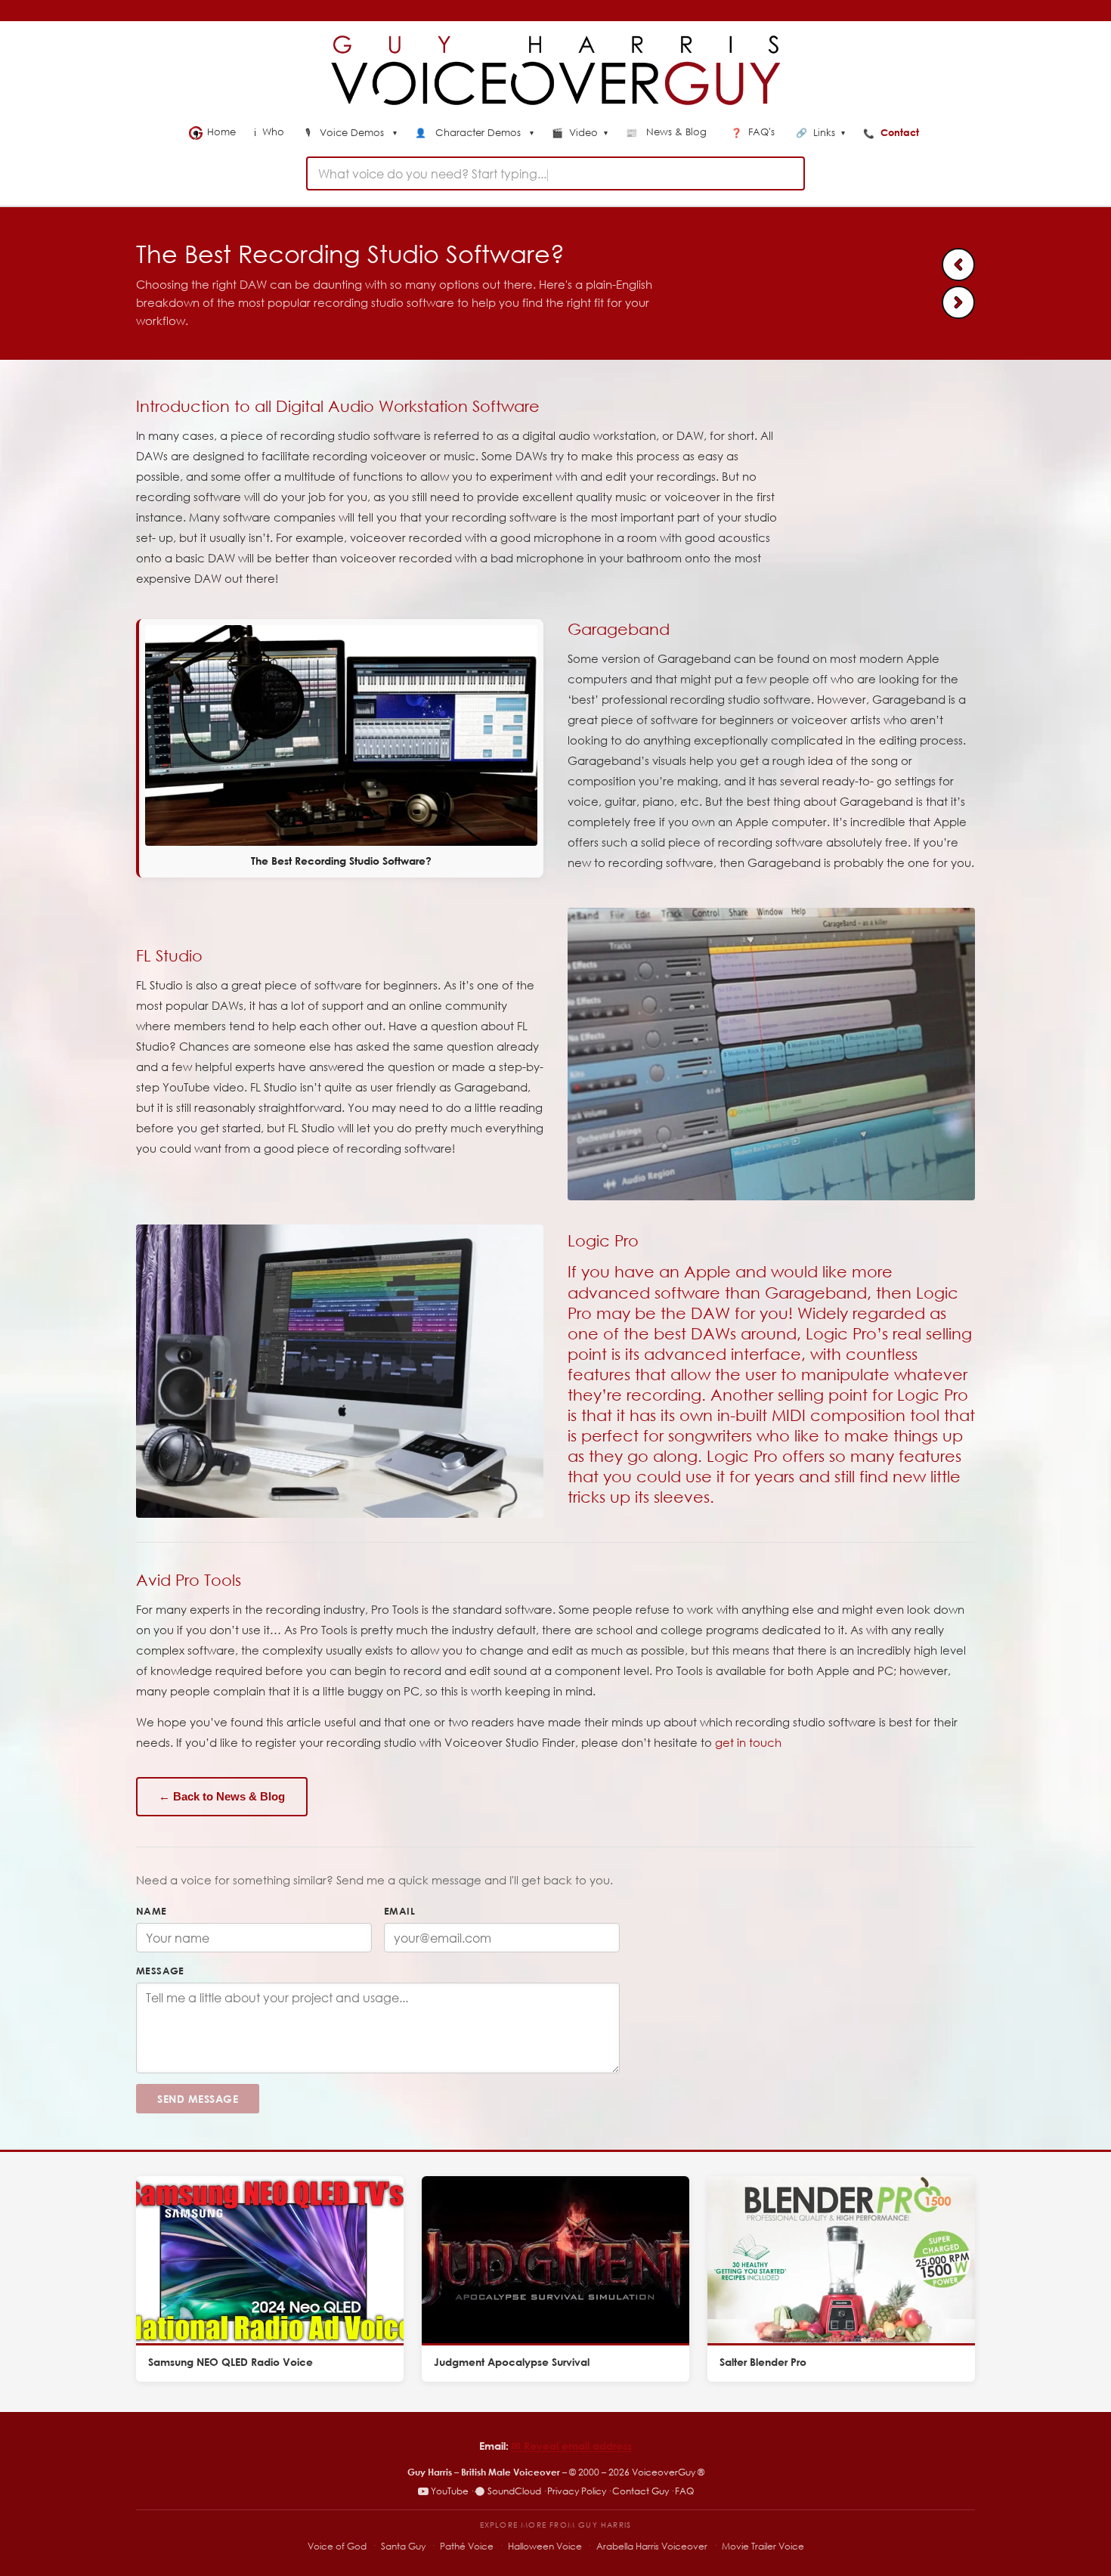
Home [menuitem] (221, 132)
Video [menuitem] (580, 133)
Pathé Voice (467, 2546)
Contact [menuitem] (893, 132)
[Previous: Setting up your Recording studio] (958, 265)
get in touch (748, 1742)
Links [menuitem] (820, 133)
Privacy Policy (577, 2491)
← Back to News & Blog (222, 1796)
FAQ (684, 2491)
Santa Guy (403, 2546)
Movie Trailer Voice (763, 2546)
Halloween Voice (545, 2546)
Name (152, 1911)
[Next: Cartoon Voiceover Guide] (958, 302)
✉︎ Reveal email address (572, 2446)
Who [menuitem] (271, 132)
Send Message (198, 2099)
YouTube (450, 2491)
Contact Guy (641, 2491)
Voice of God (337, 2546)
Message (160, 1971)
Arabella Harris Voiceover (652, 2546)
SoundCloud (514, 2491)
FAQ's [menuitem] (754, 132)
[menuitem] (351, 134)
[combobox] (555, 173)
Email (399, 1911)
